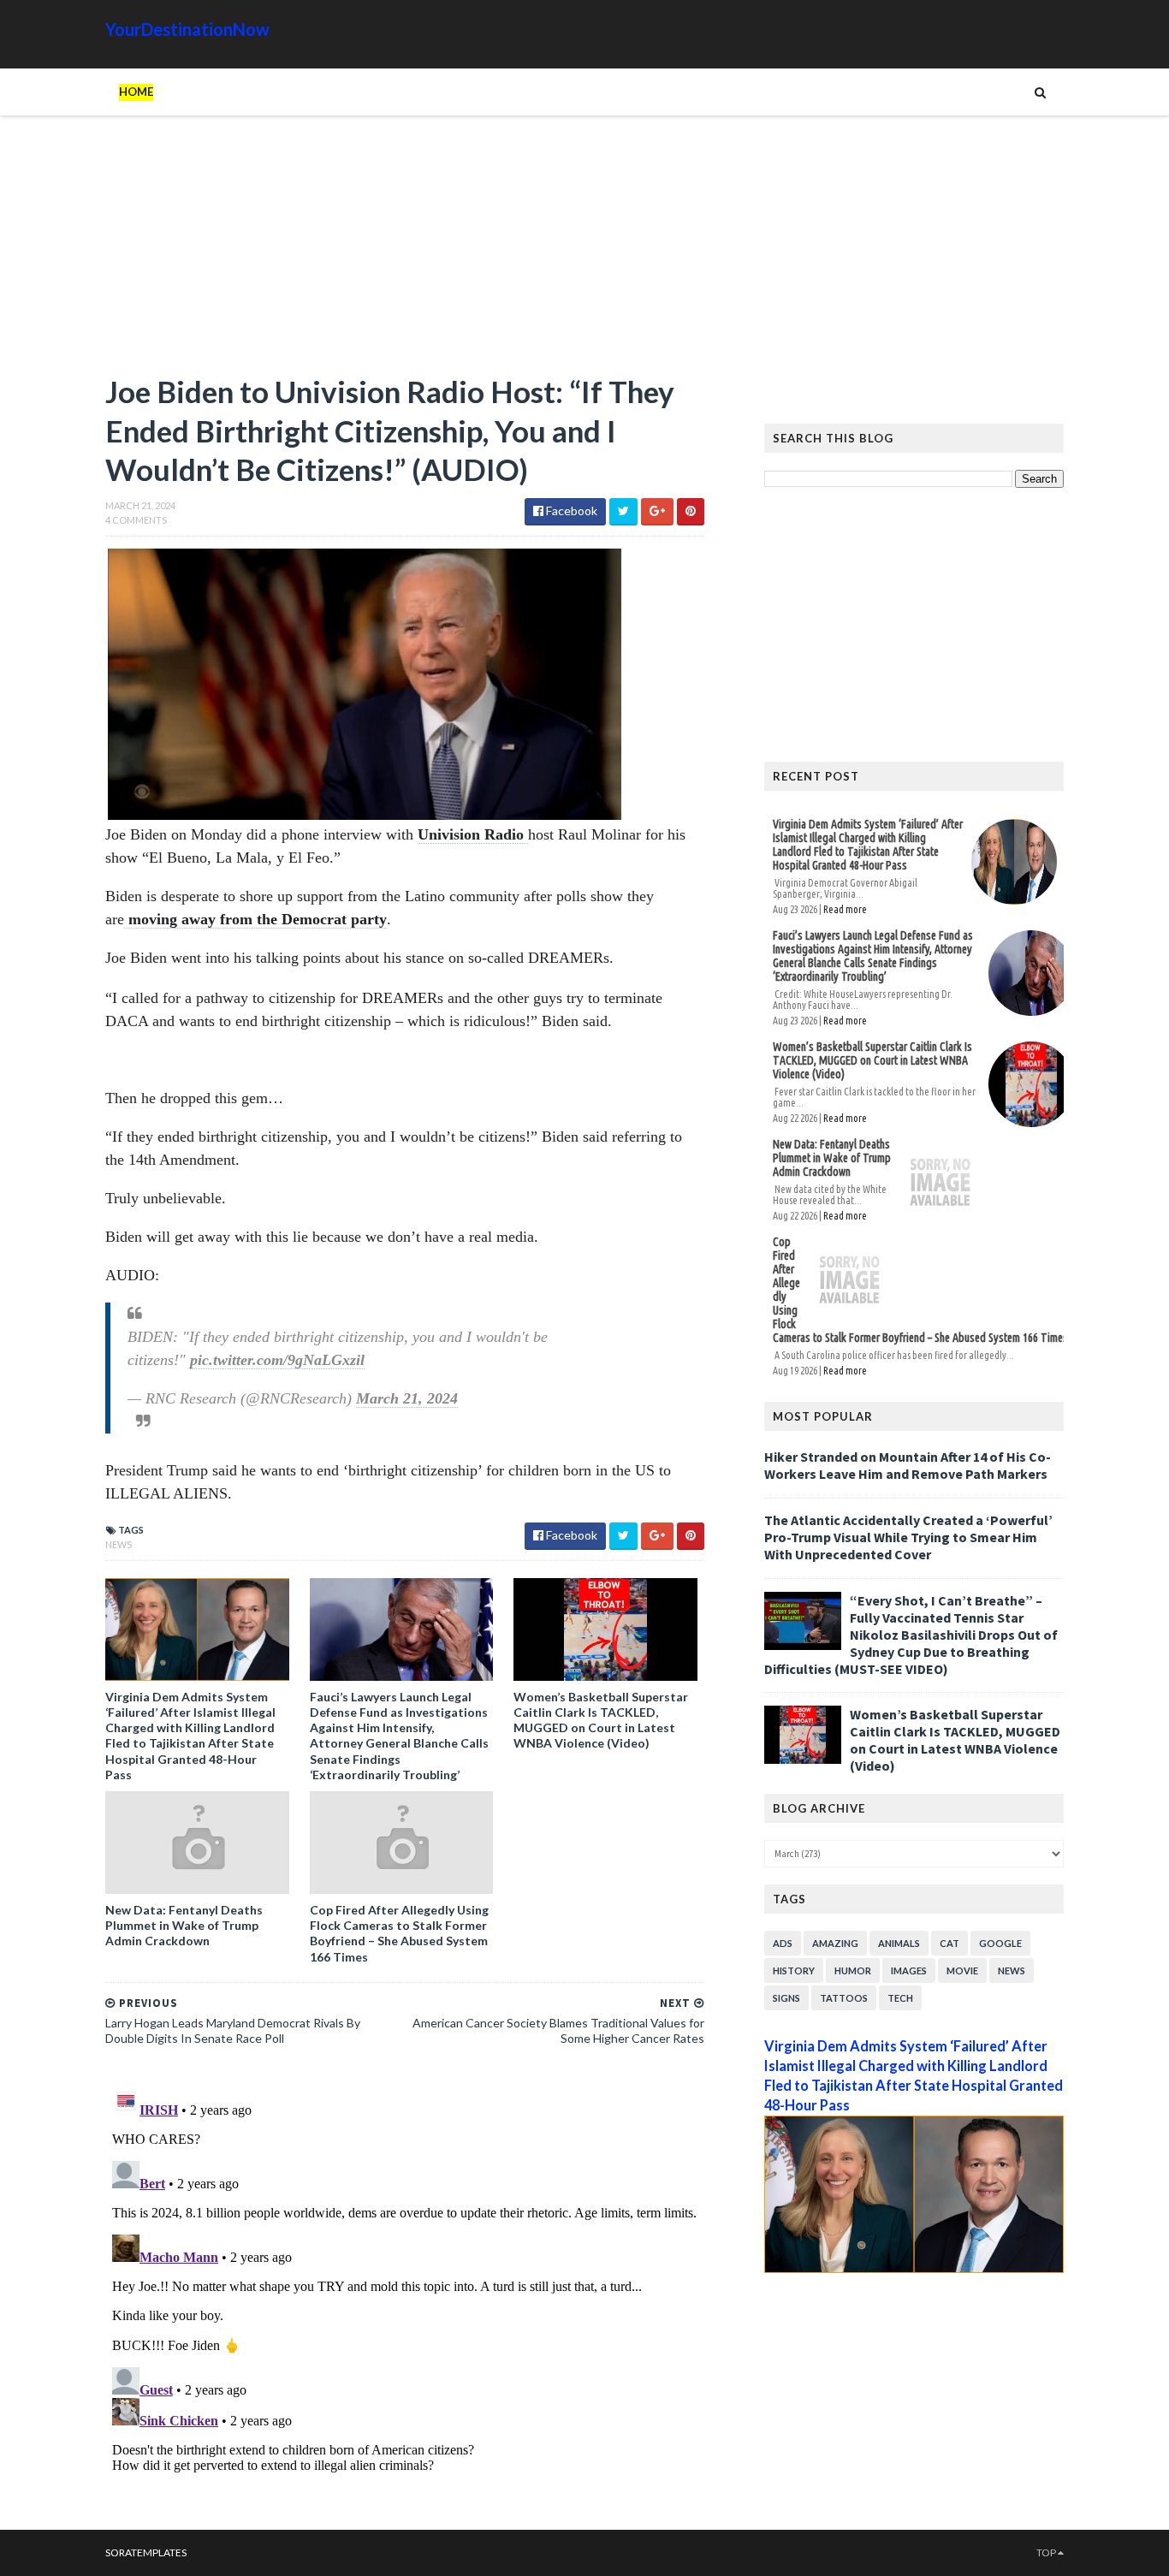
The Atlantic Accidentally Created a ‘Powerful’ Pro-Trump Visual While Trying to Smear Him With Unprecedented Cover (908, 1537)
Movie (962, 1971)
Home (136, 92)
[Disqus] (405, 2294)
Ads (783, 1943)
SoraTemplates (146, 2552)
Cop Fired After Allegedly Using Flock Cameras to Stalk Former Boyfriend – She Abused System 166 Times (399, 1933)
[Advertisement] (405, 252)
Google (1000, 1943)
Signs (786, 1998)
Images (909, 1971)
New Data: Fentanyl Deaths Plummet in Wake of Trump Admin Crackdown (184, 1925)
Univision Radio (473, 834)
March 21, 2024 (407, 1398)
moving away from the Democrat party (255, 919)
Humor (853, 1971)
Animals (899, 1943)
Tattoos (844, 1998)
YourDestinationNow (187, 29)
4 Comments (136, 520)
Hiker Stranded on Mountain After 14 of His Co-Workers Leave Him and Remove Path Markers (908, 1465)
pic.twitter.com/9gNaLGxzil (277, 1360)
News (119, 1544)
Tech (900, 1998)
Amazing (835, 1943)
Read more (845, 909)
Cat (949, 1943)
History (794, 1971)
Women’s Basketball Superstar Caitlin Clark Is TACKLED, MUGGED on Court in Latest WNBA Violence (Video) (601, 1720)
